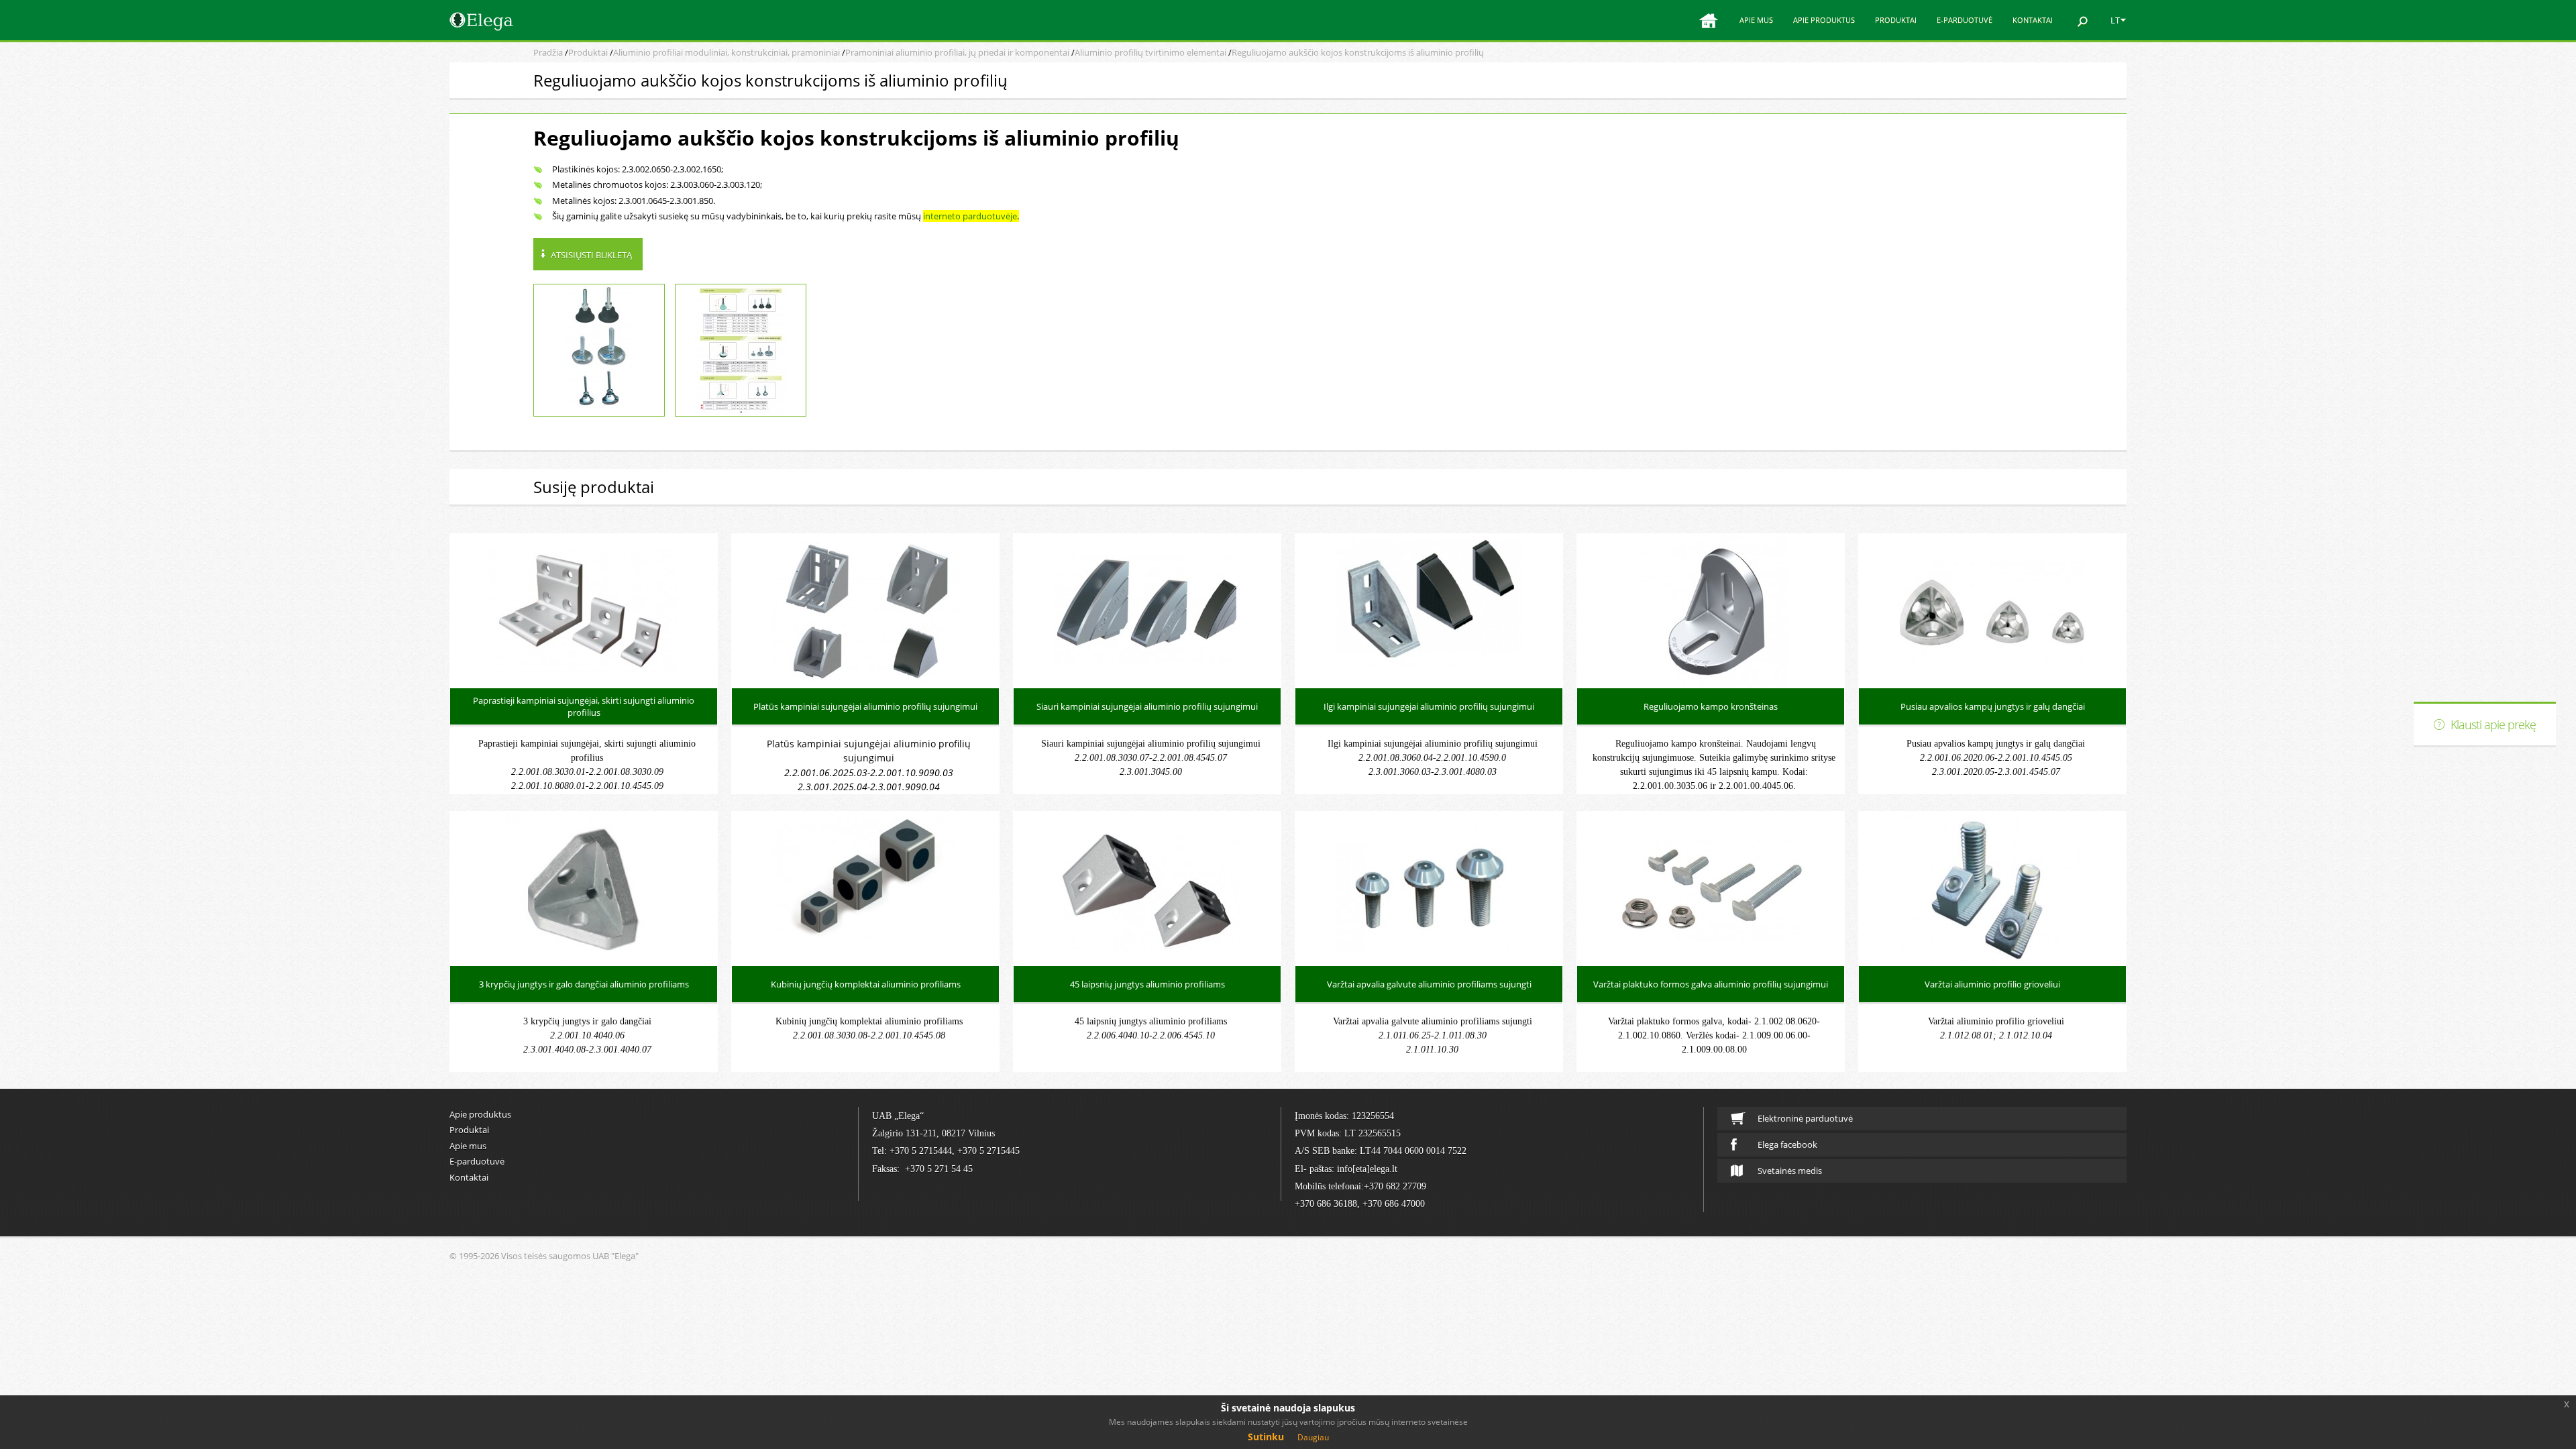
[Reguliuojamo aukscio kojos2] (599, 350)
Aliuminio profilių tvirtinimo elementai (1150, 52)
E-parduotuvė (1965, 20)
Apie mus (1756, 20)
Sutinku (1266, 1437)
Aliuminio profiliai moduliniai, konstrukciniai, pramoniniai (727, 52)
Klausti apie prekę (2493, 724)
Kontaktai (2033, 20)
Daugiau (1313, 1437)
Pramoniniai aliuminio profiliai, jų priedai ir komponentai (957, 52)
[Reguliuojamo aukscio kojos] (741, 350)
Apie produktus (1824, 20)
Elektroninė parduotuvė (1805, 1118)
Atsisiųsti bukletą (591, 255)
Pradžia (548, 52)
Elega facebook (1787, 1144)
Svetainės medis (1790, 1171)
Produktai (1896, 20)
